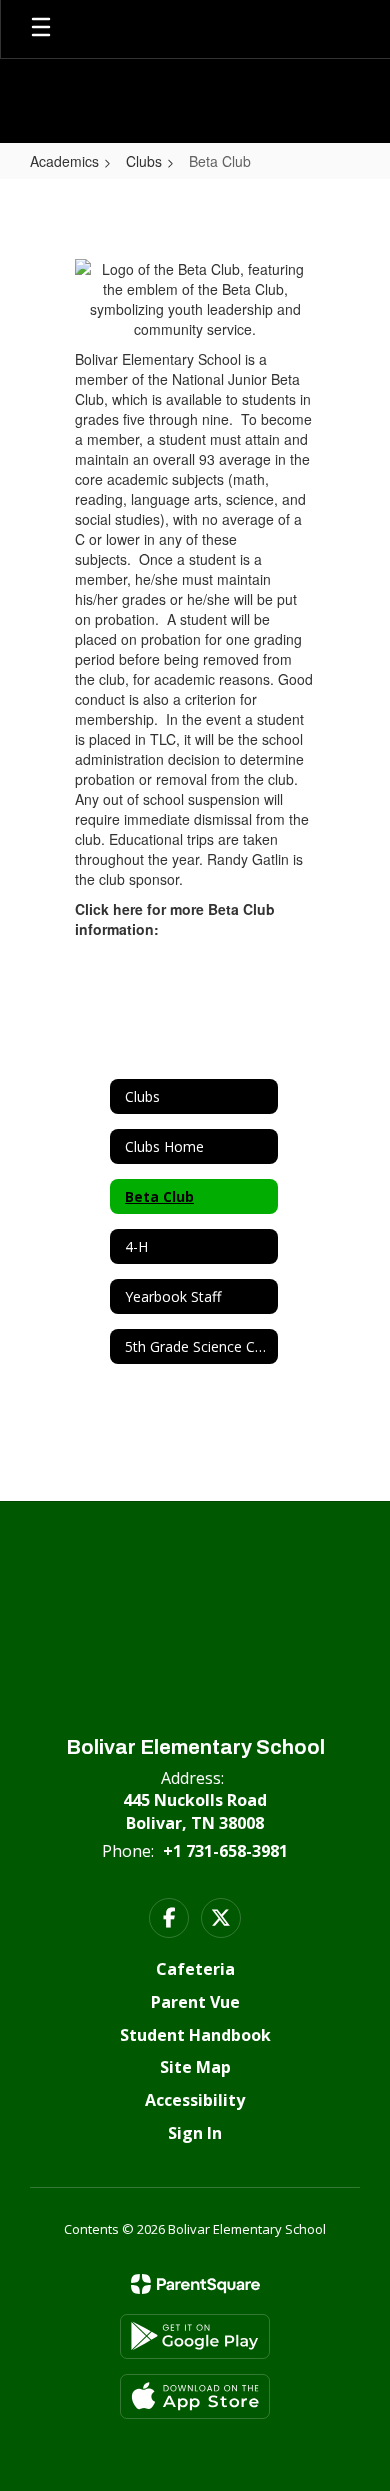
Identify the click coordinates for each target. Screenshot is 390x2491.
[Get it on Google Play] (195, 2336)
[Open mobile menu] (41, 29)
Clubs (144, 161)
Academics (64, 161)
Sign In (195, 2133)
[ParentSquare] (195, 2284)
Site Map (195, 2067)
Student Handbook (195, 2035)
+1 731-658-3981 (225, 1851)
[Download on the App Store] (195, 2396)
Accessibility (195, 2100)
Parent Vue (195, 2002)
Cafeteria (195, 1969)
